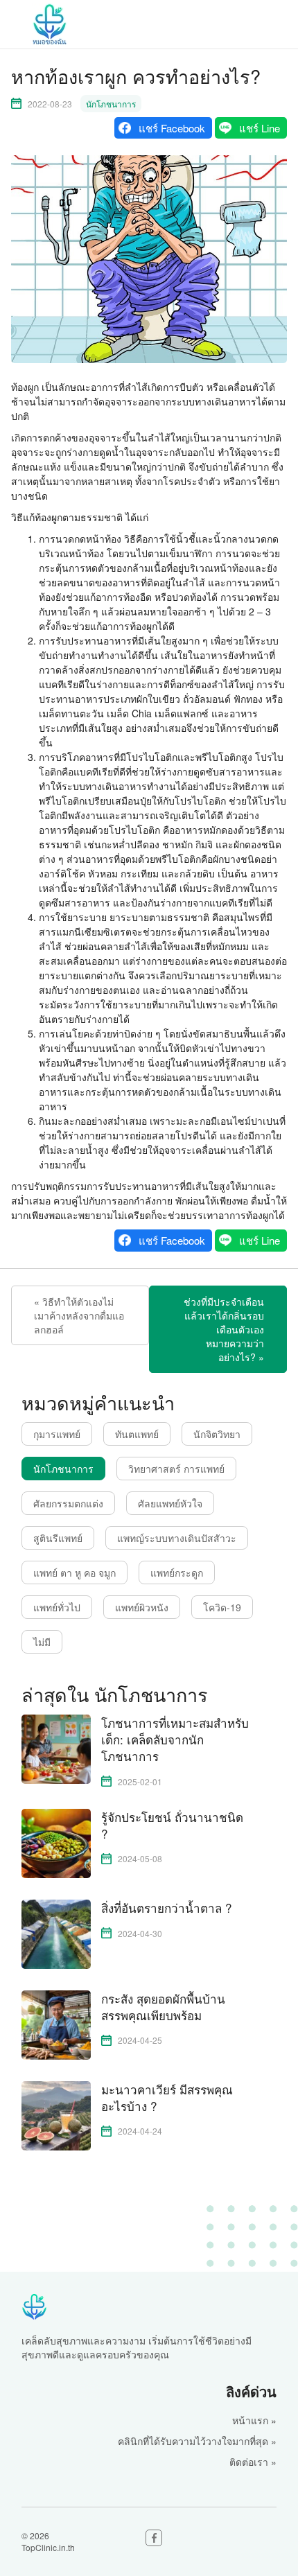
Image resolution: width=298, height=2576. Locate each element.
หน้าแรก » (254, 2420)
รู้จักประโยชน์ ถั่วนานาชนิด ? (172, 1825)
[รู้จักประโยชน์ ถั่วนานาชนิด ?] (56, 1841)
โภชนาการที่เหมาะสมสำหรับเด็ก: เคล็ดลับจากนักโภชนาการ (175, 1739)
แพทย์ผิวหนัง (142, 1607)
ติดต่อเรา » (253, 2462)
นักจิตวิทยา (217, 1434)
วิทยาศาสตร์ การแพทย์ (176, 1469)
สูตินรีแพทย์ (58, 1538)
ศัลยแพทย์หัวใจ (170, 1503)
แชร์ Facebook (172, 128)
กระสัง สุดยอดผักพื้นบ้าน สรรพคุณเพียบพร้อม (163, 2007)
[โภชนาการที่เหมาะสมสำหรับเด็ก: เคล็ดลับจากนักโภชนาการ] (56, 1748)
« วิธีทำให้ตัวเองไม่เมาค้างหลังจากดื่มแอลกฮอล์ (79, 1315)
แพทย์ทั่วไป (57, 1607)
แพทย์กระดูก (177, 1572)
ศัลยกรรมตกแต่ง (68, 1503)
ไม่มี (42, 1642)
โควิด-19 (222, 1607)
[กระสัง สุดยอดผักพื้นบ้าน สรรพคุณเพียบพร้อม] (56, 2023)
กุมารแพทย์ (57, 1434)
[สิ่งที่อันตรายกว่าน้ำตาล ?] (56, 1932)
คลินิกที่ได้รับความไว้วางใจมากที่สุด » (197, 2441)
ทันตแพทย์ (137, 1434)
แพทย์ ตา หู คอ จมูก (74, 1572)
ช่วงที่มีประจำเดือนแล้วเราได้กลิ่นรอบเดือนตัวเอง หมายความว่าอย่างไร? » (224, 1329)
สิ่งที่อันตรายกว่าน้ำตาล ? (166, 1908)
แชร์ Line (260, 128)
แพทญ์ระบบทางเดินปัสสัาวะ (177, 1538)
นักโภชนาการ (111, 104)
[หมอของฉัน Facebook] (154, 2538)
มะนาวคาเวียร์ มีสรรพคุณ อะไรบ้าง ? (167, 2098)
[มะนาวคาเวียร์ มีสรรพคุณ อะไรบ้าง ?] (56, 2114)
